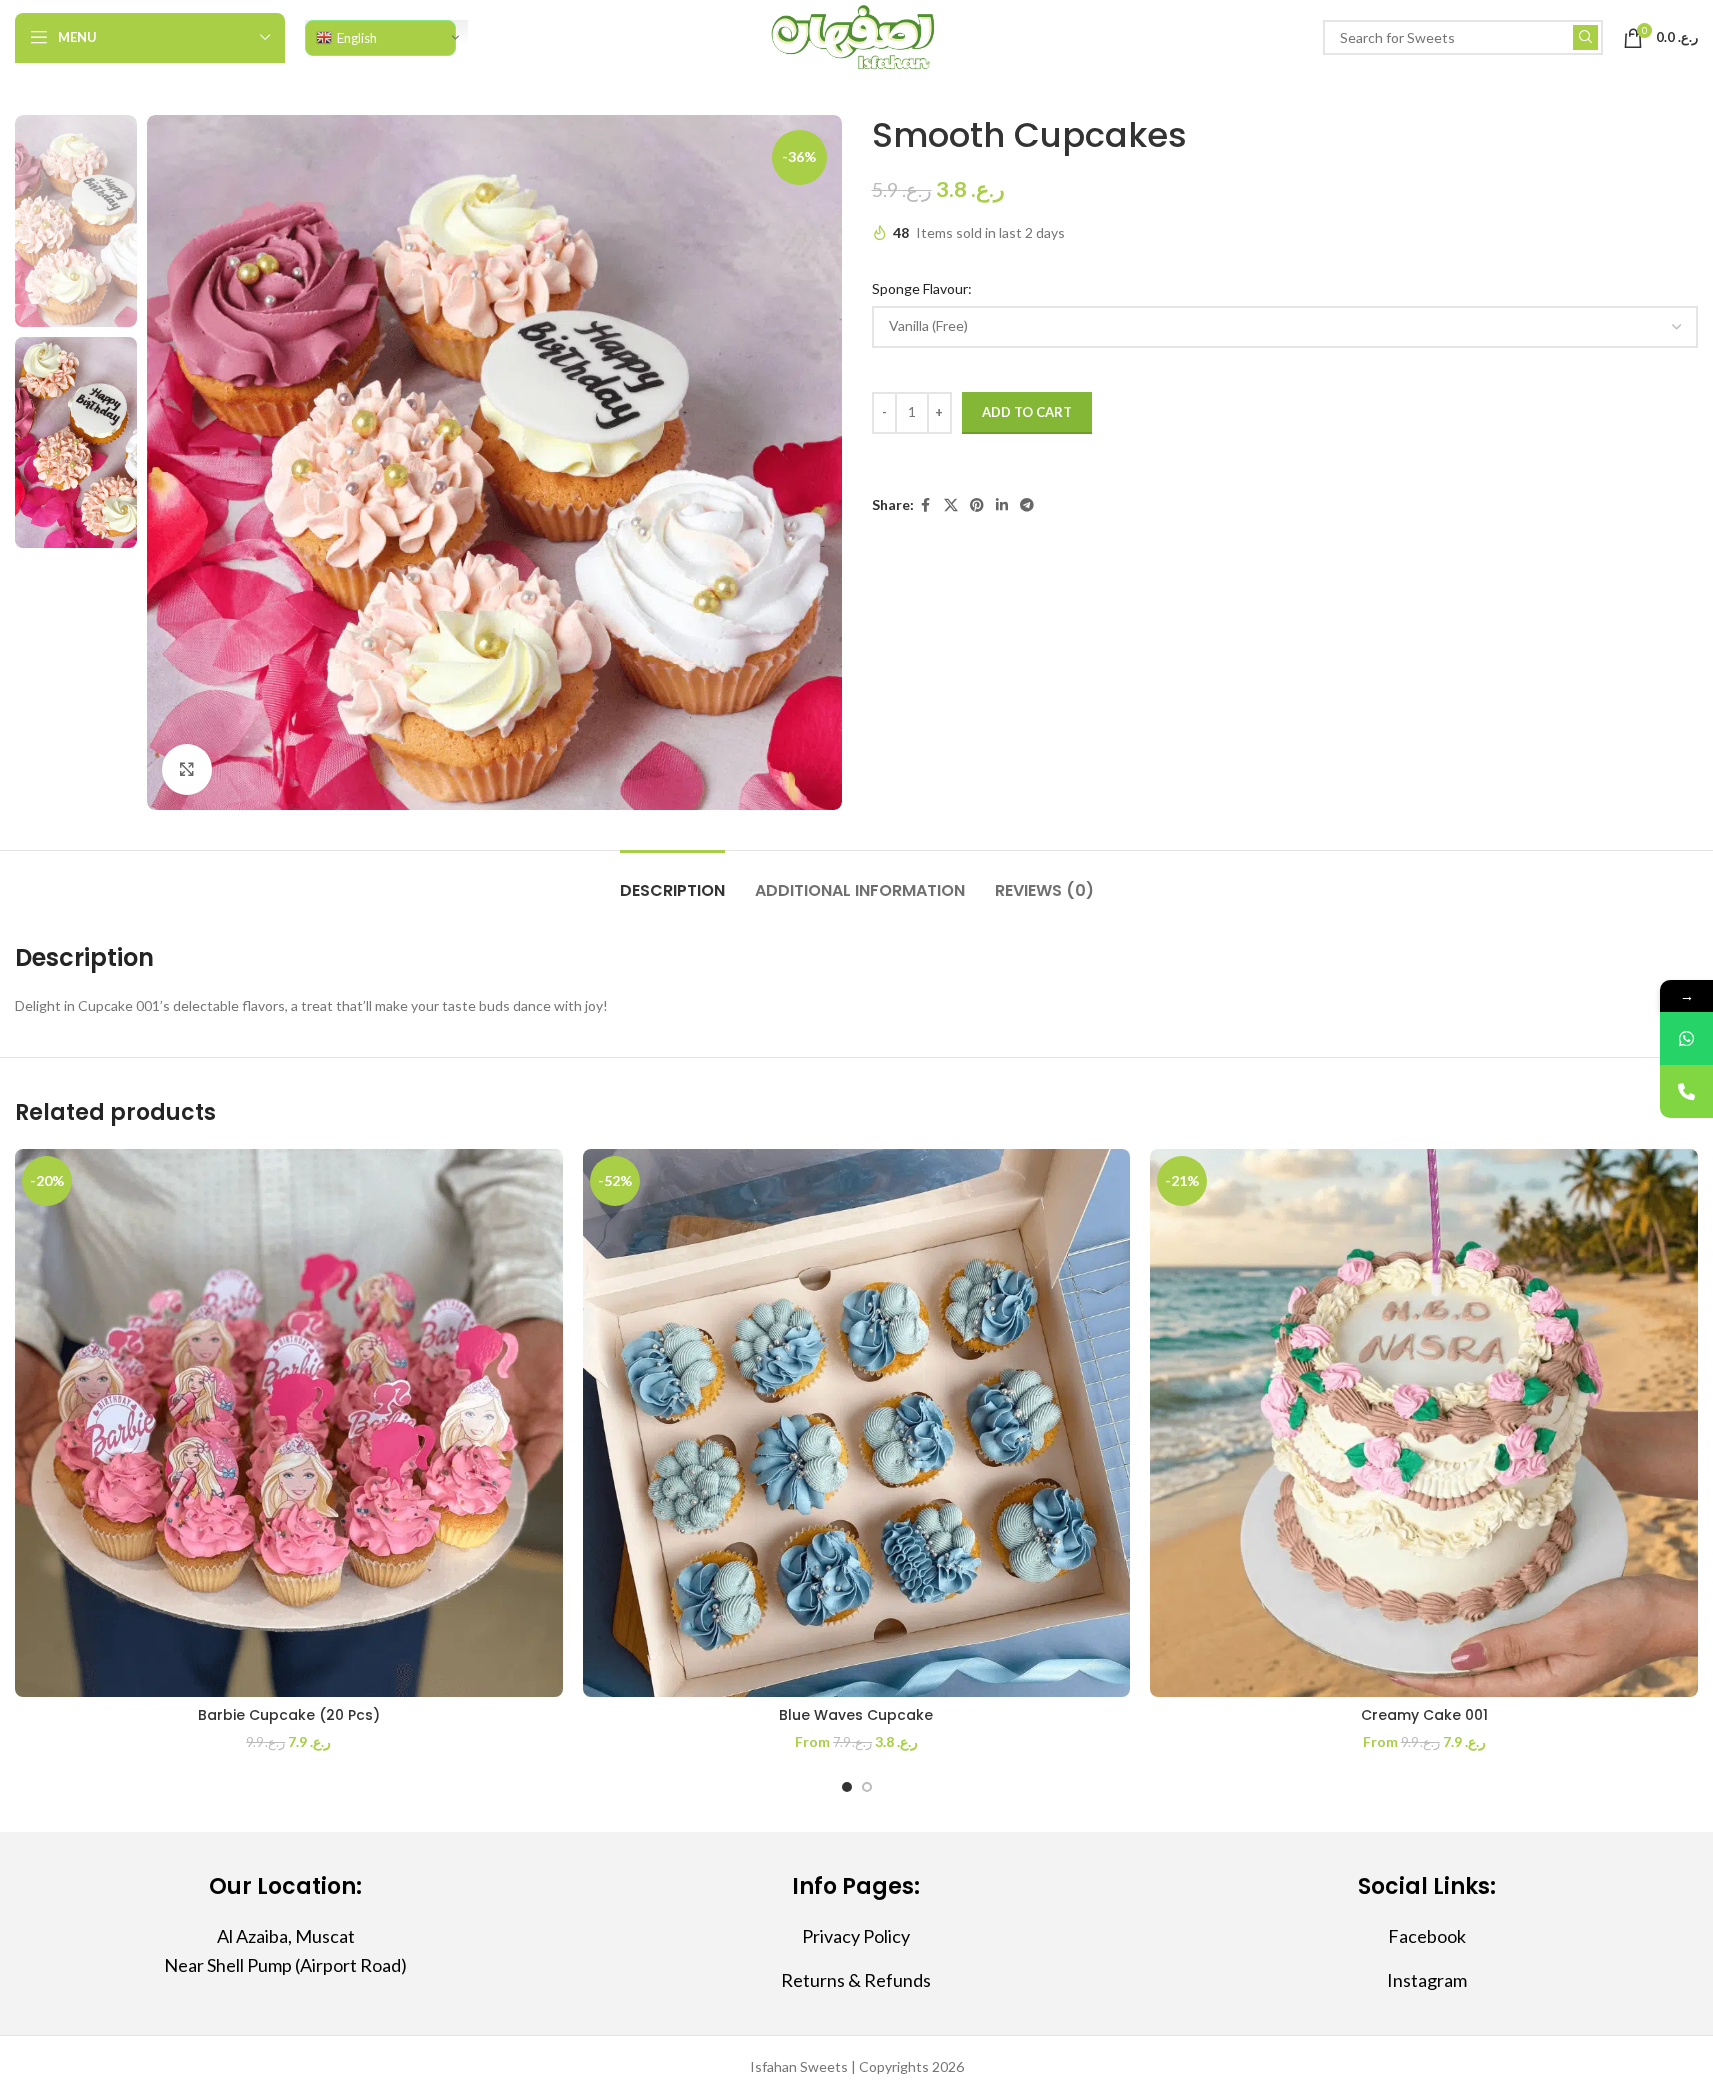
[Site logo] (856, 35)
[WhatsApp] (1686, 1038)
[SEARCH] (1585, 37)
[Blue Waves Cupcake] (857, 1423)
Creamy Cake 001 (1424, 1715)
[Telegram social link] (1027, 505)
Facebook (1427, 1936)
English (357, 38)
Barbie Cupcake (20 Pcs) (289, 1715)
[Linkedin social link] (1002, 505)
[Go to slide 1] (847, 1787)
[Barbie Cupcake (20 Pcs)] (289, 1423)
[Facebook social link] (926, 505)
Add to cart (1027, 412)
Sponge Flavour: (923, 288)
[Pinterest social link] (977, 505)
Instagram (1427, 1980)
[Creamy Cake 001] (1424, 1423)
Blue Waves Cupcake (856, 1715)
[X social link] (951, 505)
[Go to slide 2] (867, 1787)
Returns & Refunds (856, 1980)
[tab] (672, 880)
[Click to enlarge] (187, 769)
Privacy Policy (856, 1936)
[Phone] (1686, 1091)
